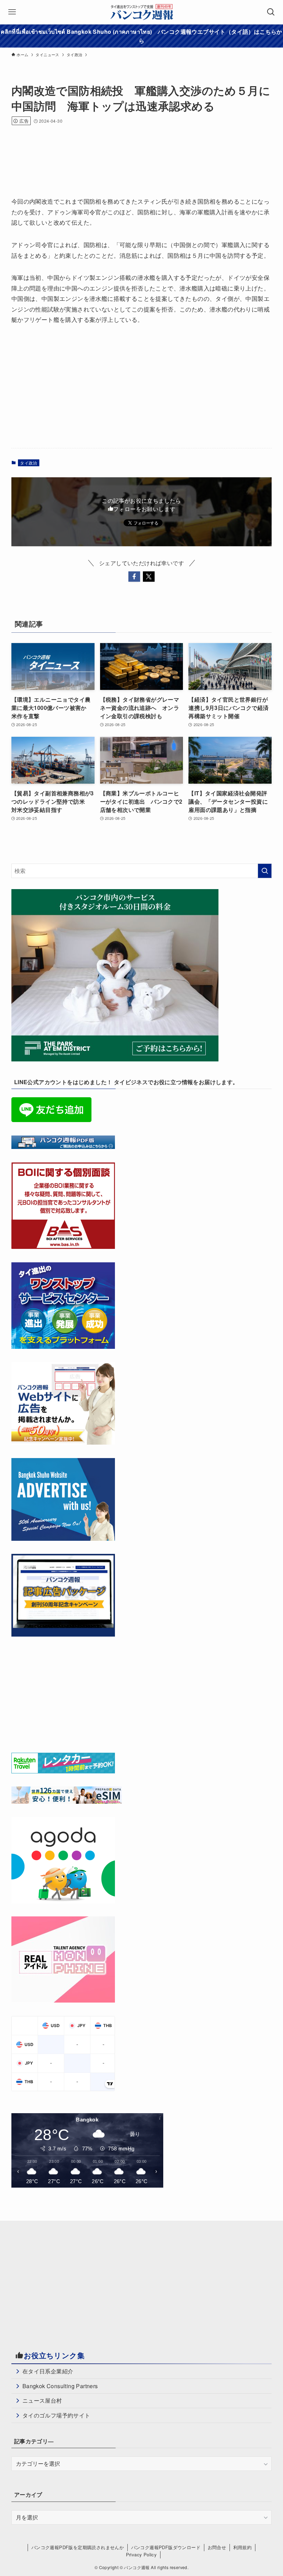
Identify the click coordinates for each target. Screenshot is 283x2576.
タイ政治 (29, 463)
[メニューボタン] (12, 12)
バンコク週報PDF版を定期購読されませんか (78, 2547)
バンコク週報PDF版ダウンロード (166, 2547)
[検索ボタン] (271, 12)
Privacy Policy (141, 2554)
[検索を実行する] (265, 871)
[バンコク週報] (142, 12)
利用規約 (243, 2547)
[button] (134, 577)
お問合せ (217, 2547)
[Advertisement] (137, 152)
